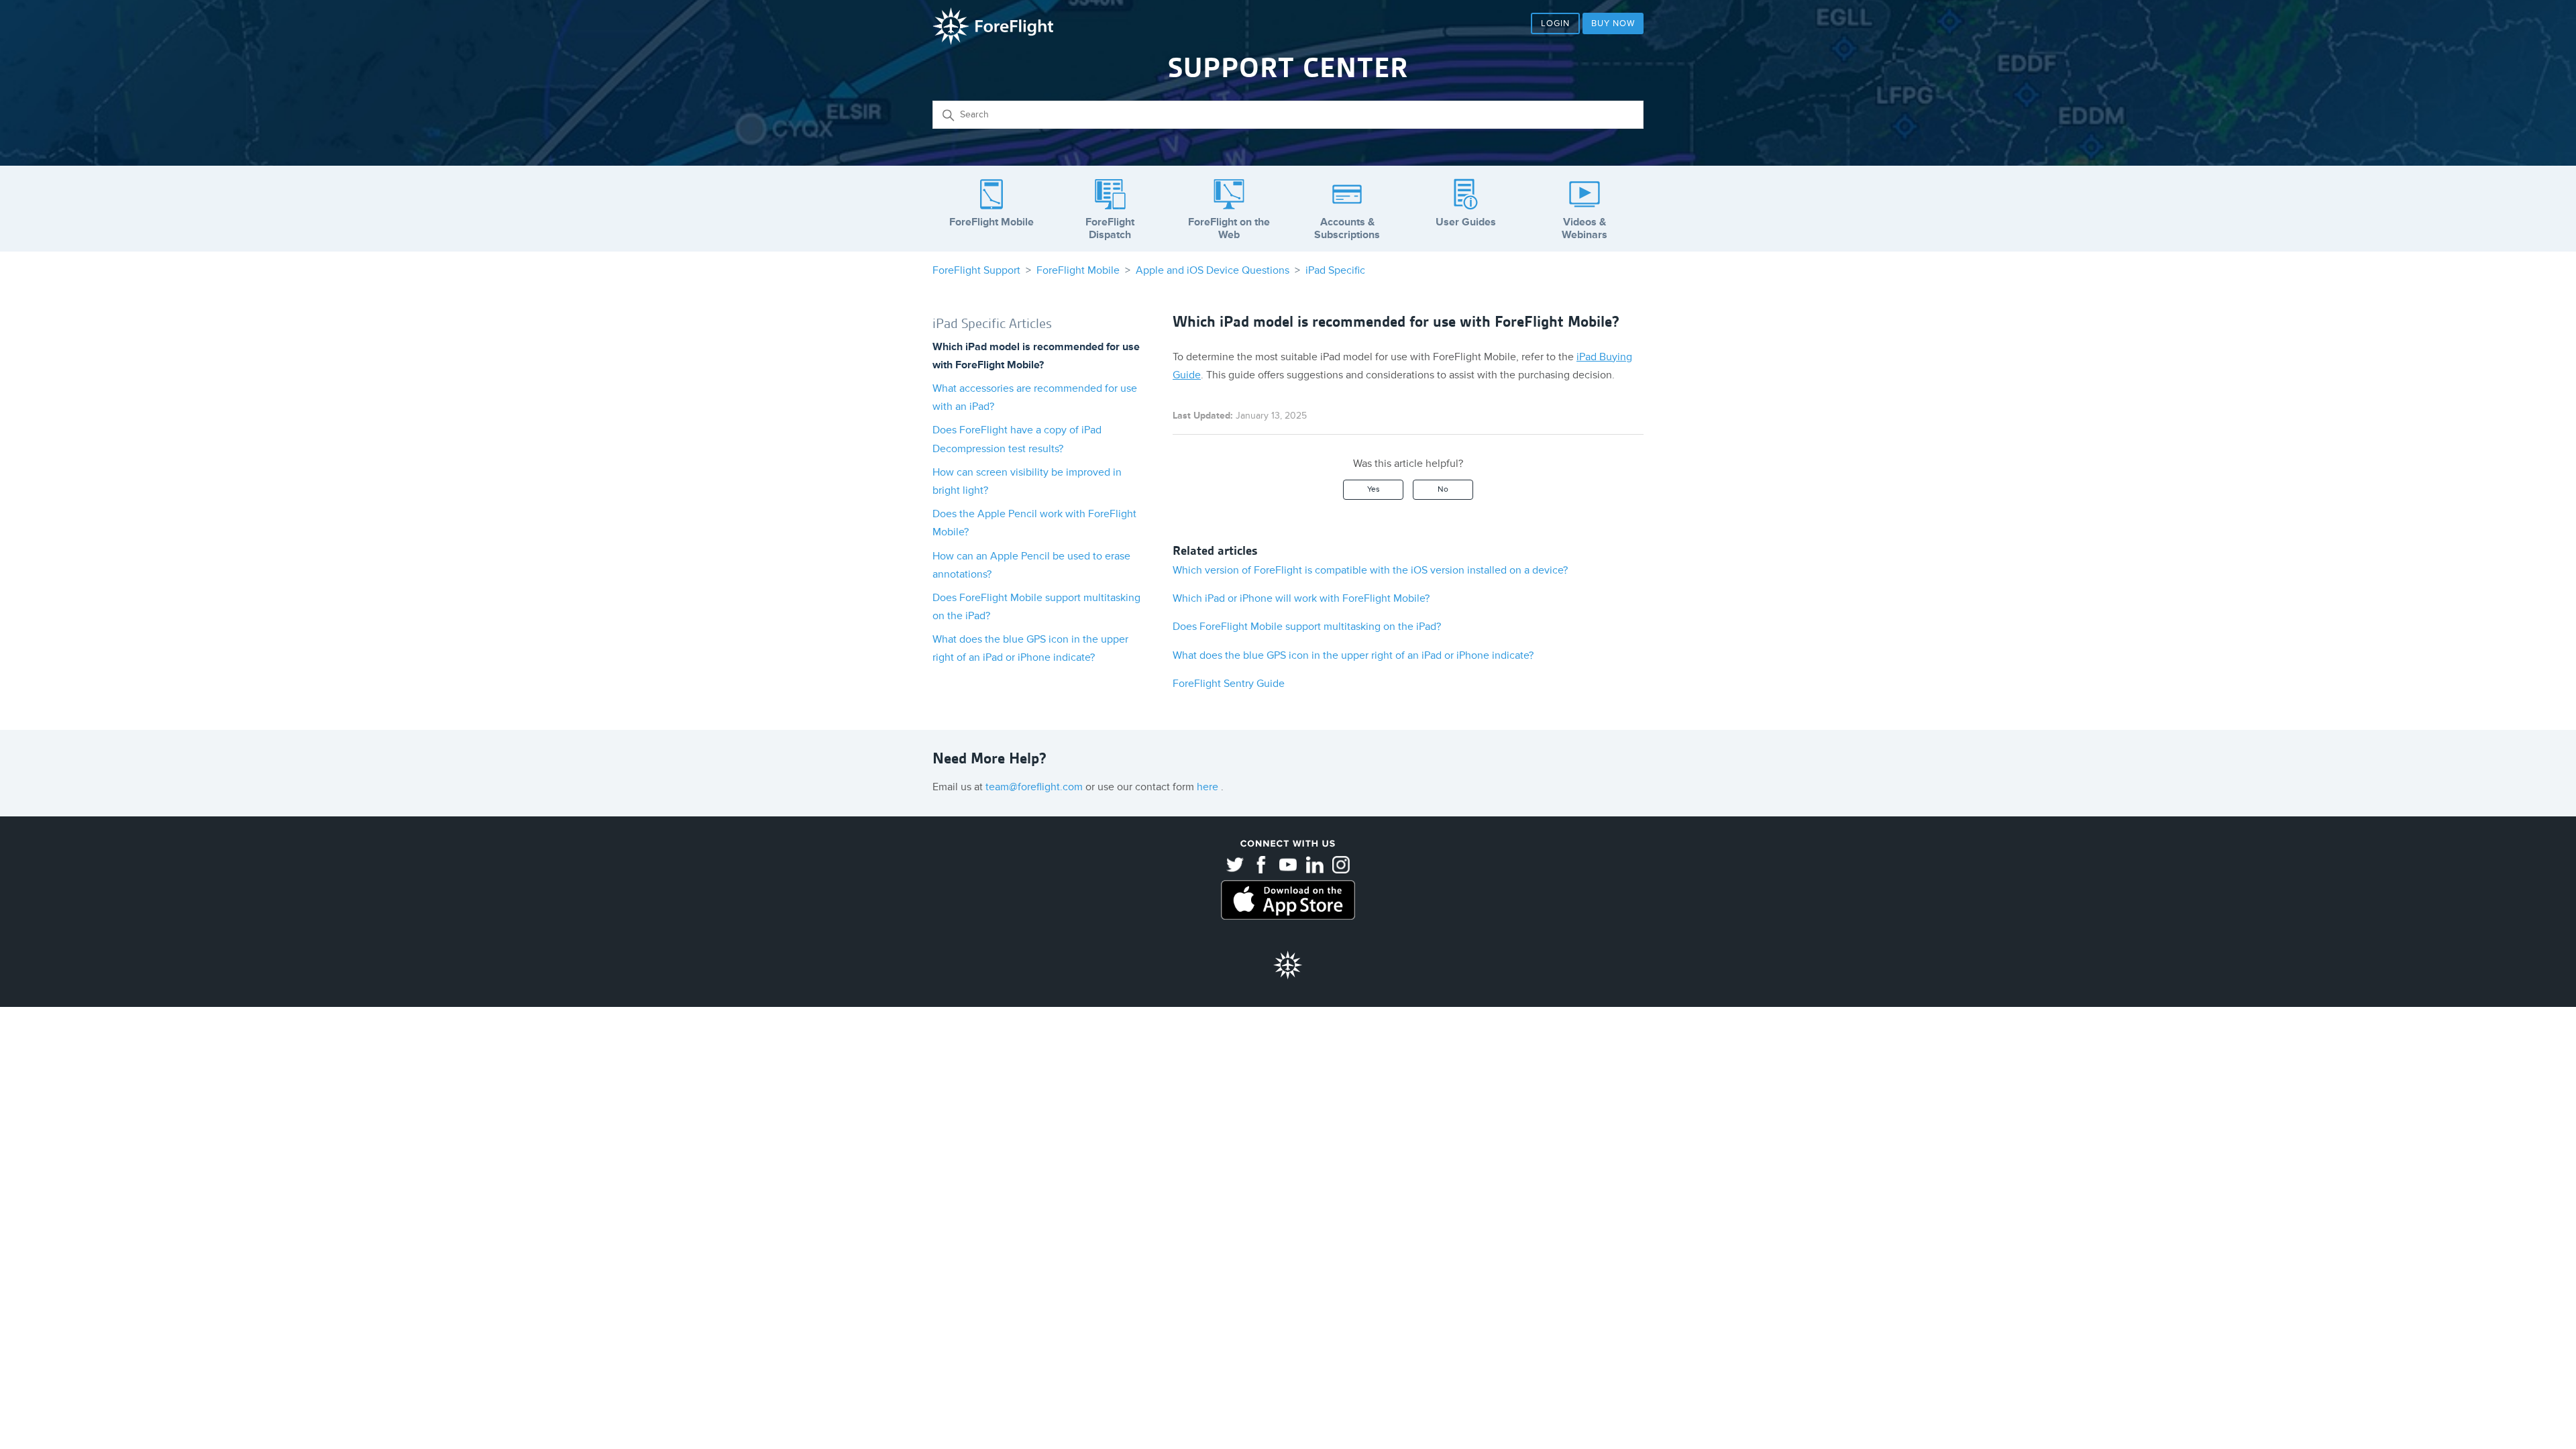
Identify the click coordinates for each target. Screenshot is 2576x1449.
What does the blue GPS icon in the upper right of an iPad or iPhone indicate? (1353, 655)
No (1443, 489)
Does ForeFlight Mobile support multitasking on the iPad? (1307, 627)
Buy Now (1613, 23)
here (1209, 787)
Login (1555, 23)
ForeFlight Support (976, 270)
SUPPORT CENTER (1288, 68)
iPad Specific (1335, 270)
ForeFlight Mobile (1078, 270)
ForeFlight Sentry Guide (1229, 684)
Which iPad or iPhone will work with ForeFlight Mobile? (1301, 598)
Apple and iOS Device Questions (1213, 270)
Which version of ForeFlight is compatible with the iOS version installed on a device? (1370, 570)
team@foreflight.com (1035, 787)
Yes (1374, 489)
